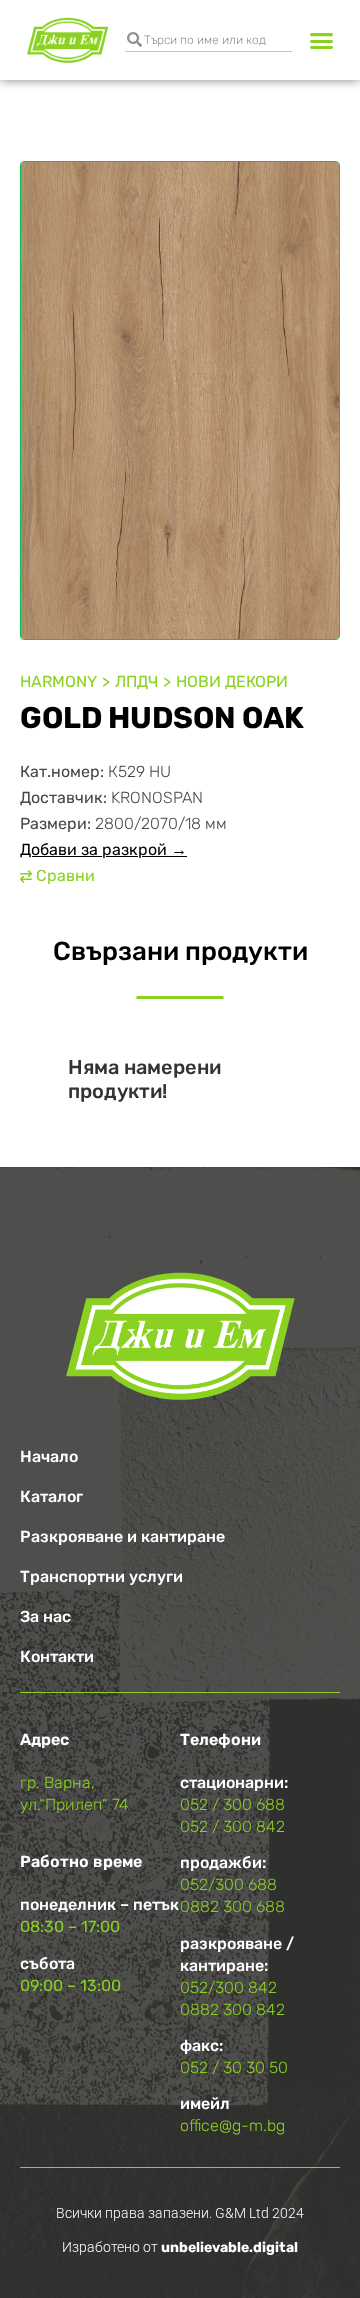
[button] (322, 40)
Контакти (57, 1656)
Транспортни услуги (101, 1576)
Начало (49, 1456)
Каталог (51, 1496)
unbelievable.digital (229, 2247)
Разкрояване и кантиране (122, 1536)
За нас (45, 1616)
